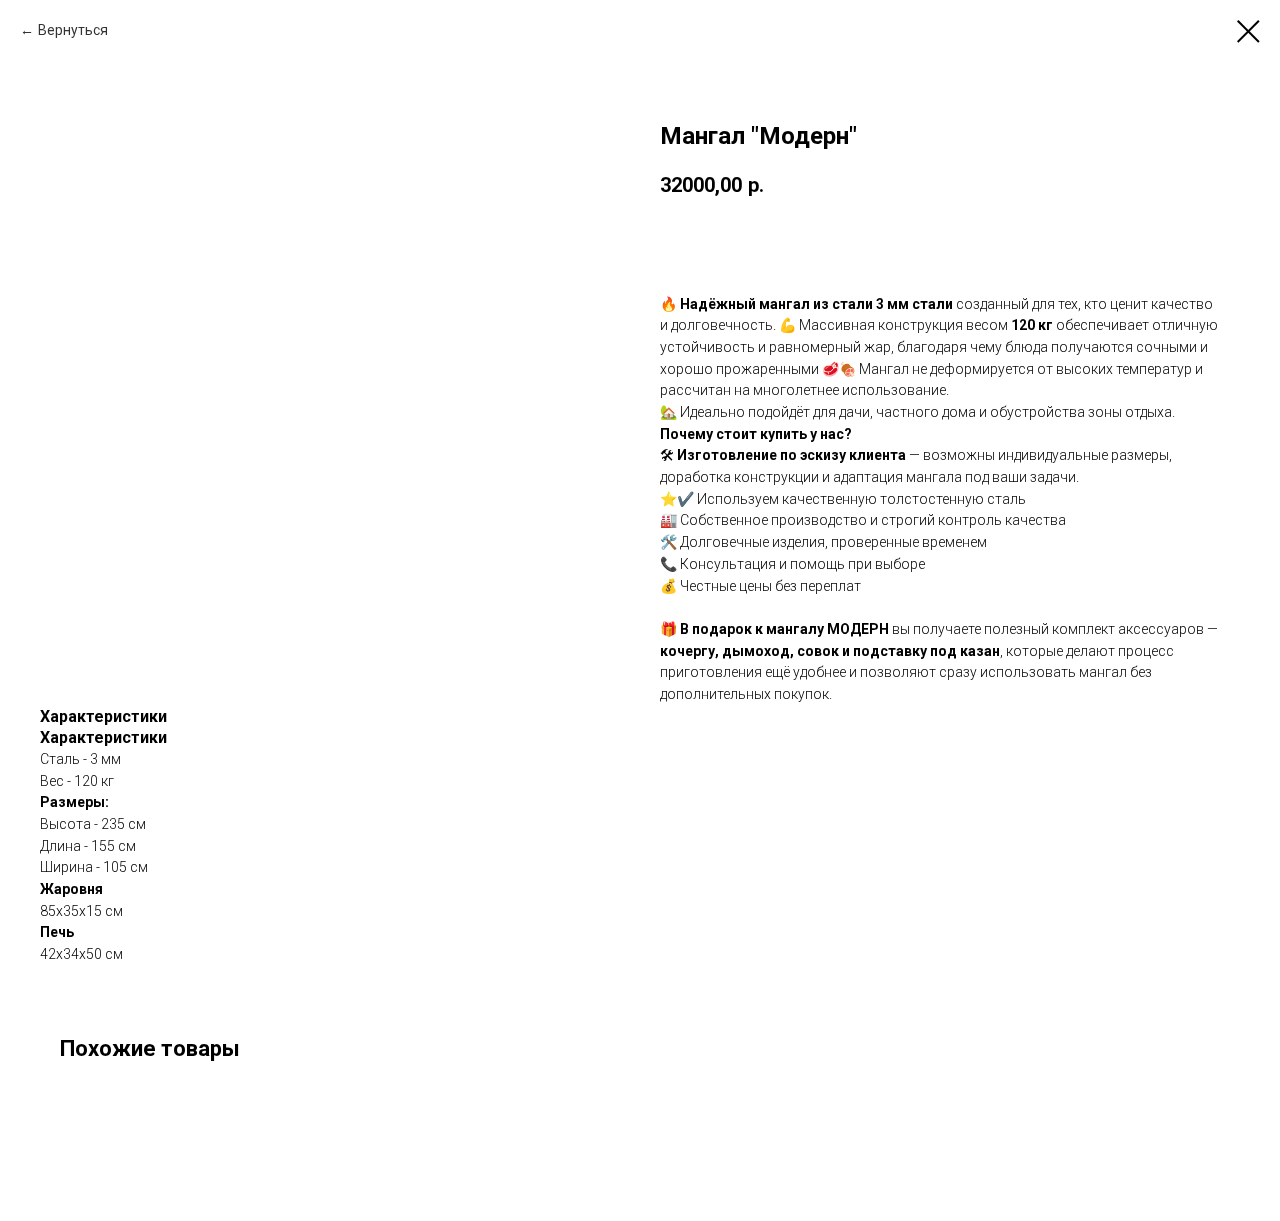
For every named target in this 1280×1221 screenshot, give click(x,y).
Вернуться (73, 30)
